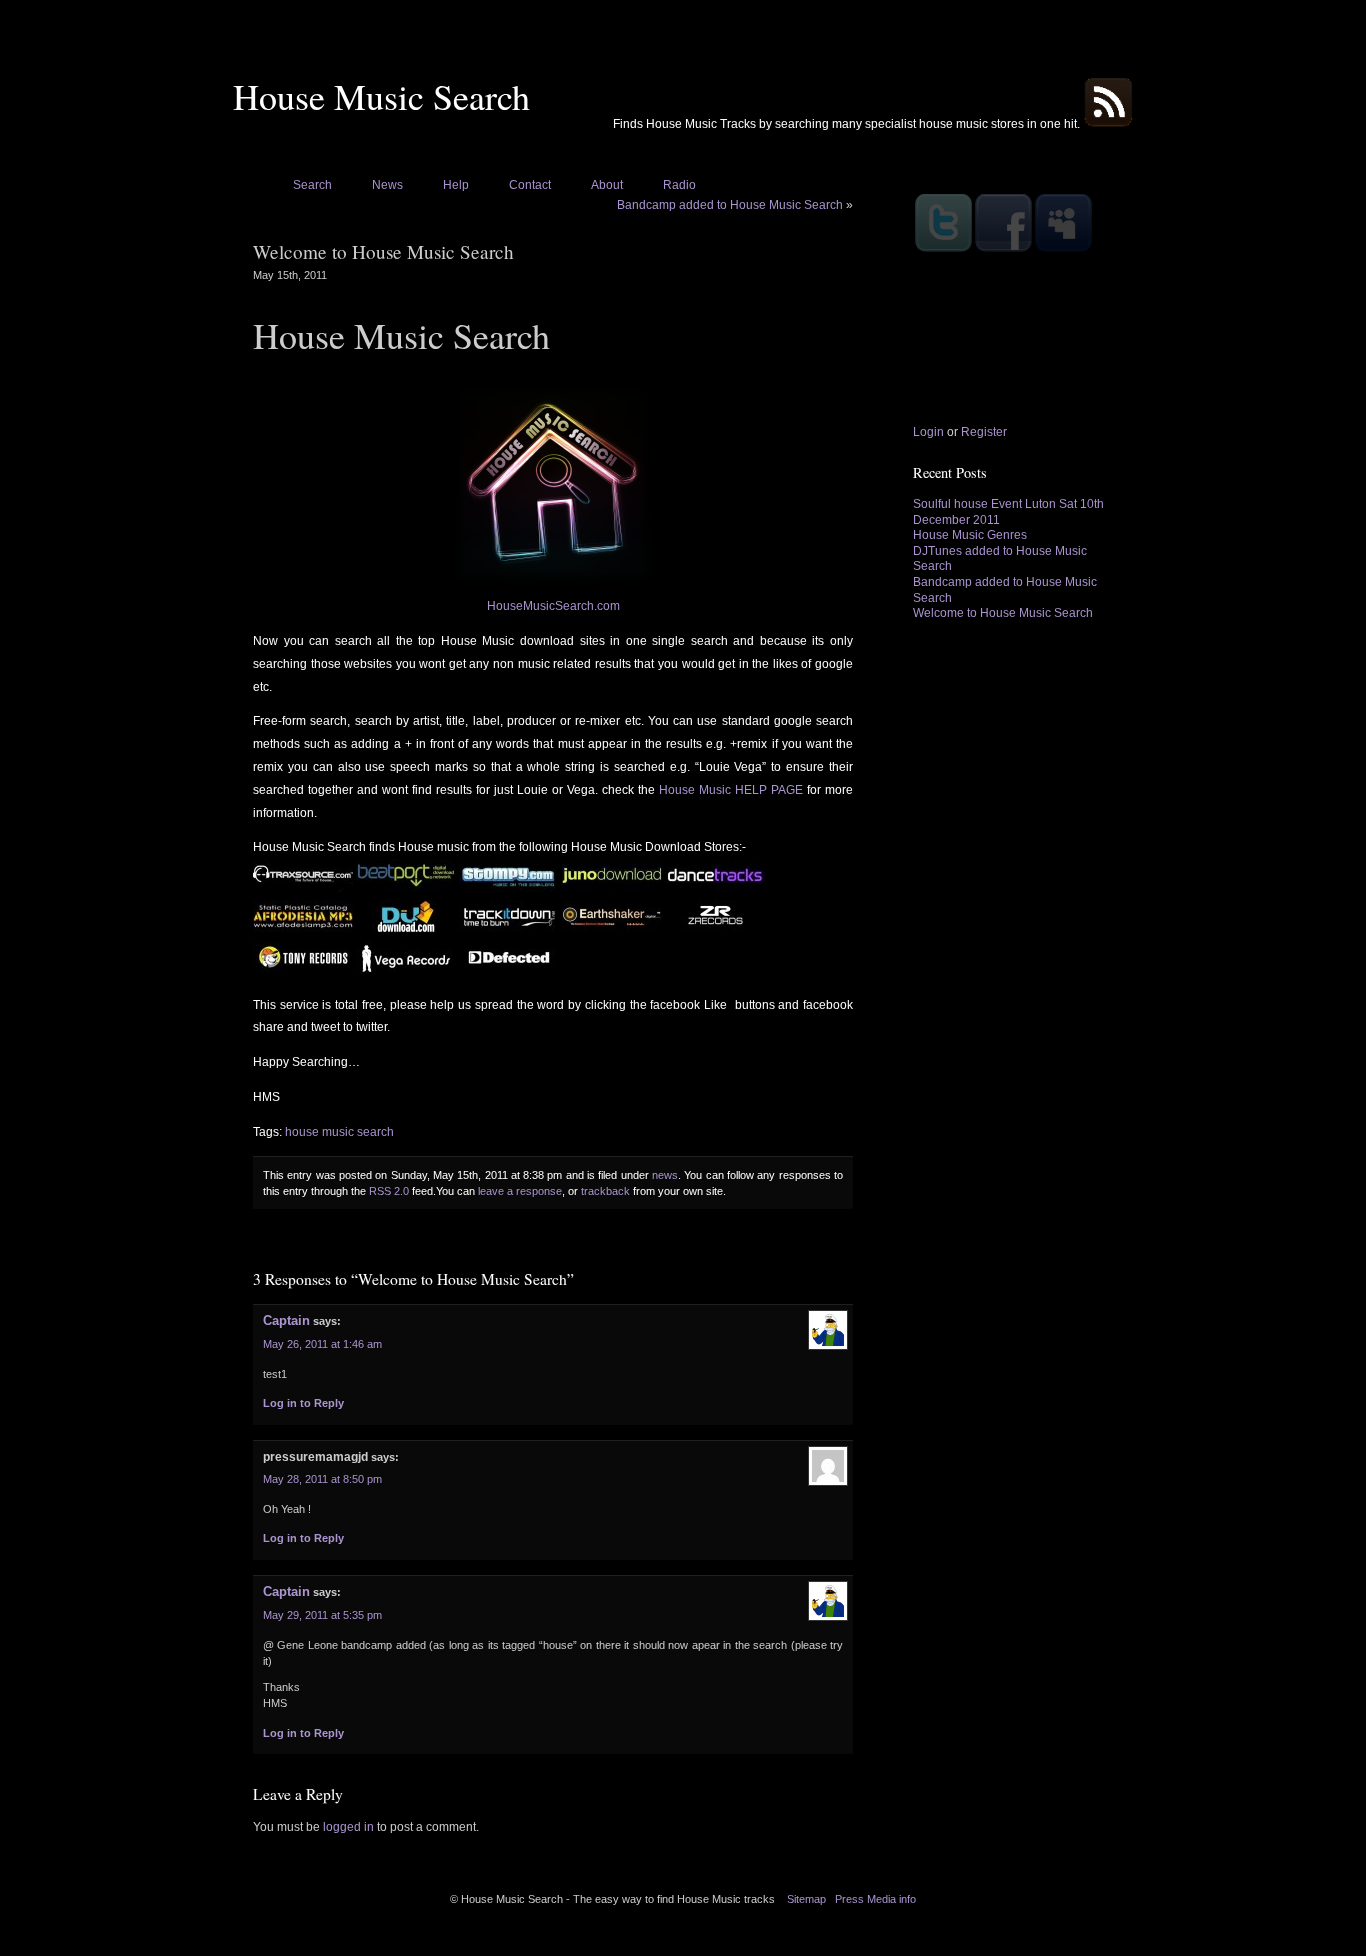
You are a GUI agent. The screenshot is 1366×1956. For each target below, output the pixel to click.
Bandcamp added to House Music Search (730, 205)
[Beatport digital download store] (406, 888)
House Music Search (381, 96)
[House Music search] (553, 483)
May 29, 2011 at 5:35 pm (322, 1615)
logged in (348, 1827)
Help (456, 185)
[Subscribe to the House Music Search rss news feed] (1108, 124)
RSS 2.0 (389, 1191)
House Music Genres (970, 535)
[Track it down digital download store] (510, 929)
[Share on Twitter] (943, 250)
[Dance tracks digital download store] (715, 888)
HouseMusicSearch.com (553, 606)
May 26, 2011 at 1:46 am (322, 1344)
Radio (679, 185)
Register (984, 432)
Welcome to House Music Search (1003, 613)
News (387, 185)
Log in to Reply (303, 1403)
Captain (286, 1320)
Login (928, 432)
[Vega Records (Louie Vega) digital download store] (406, 970)
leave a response (520, 1191)
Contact (530, 185)
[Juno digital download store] (612, 888)
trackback (605, 1191)
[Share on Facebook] (1003, 250)
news (665, 1175)
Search (312, 185)
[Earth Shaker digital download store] (612, 929)
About (607, 185)
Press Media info (875, 1899)
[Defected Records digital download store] (509, 970)
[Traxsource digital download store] (303, 888)
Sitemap (806, 1899)
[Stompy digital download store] (509, 888)
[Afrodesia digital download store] (303, 929)
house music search (339, 1132)
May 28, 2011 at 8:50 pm (322, 1479)
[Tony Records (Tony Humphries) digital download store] (303, 970)
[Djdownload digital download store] (406, 929)
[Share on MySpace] (1063, 250)
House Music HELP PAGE (733, 790)
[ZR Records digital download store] (715, 929)
